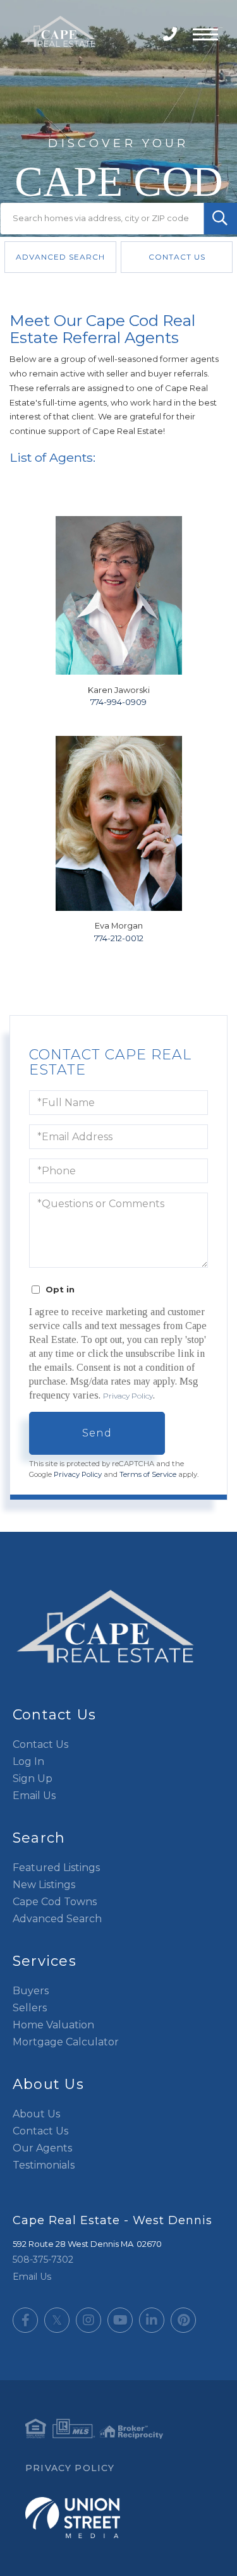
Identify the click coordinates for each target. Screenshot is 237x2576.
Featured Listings (56, 1868)
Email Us (34, 1796)
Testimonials (44, 2165)
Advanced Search (60, 257)
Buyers (31, 1991)
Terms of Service (148, 1474)
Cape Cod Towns (55, 1902)
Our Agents (42, 2148)
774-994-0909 (118, 702)
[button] (220, 219)
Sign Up (33, 1779)
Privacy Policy (128, 1396)
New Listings (44, 1885)
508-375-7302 (172, 34)
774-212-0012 (119, 938)
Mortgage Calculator (66, 2042)
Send (97, 1433)
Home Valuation (53, 2025)
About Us (36, 2114)
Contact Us (177, 257)
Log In (28, 1761)
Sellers (30, 2008)
